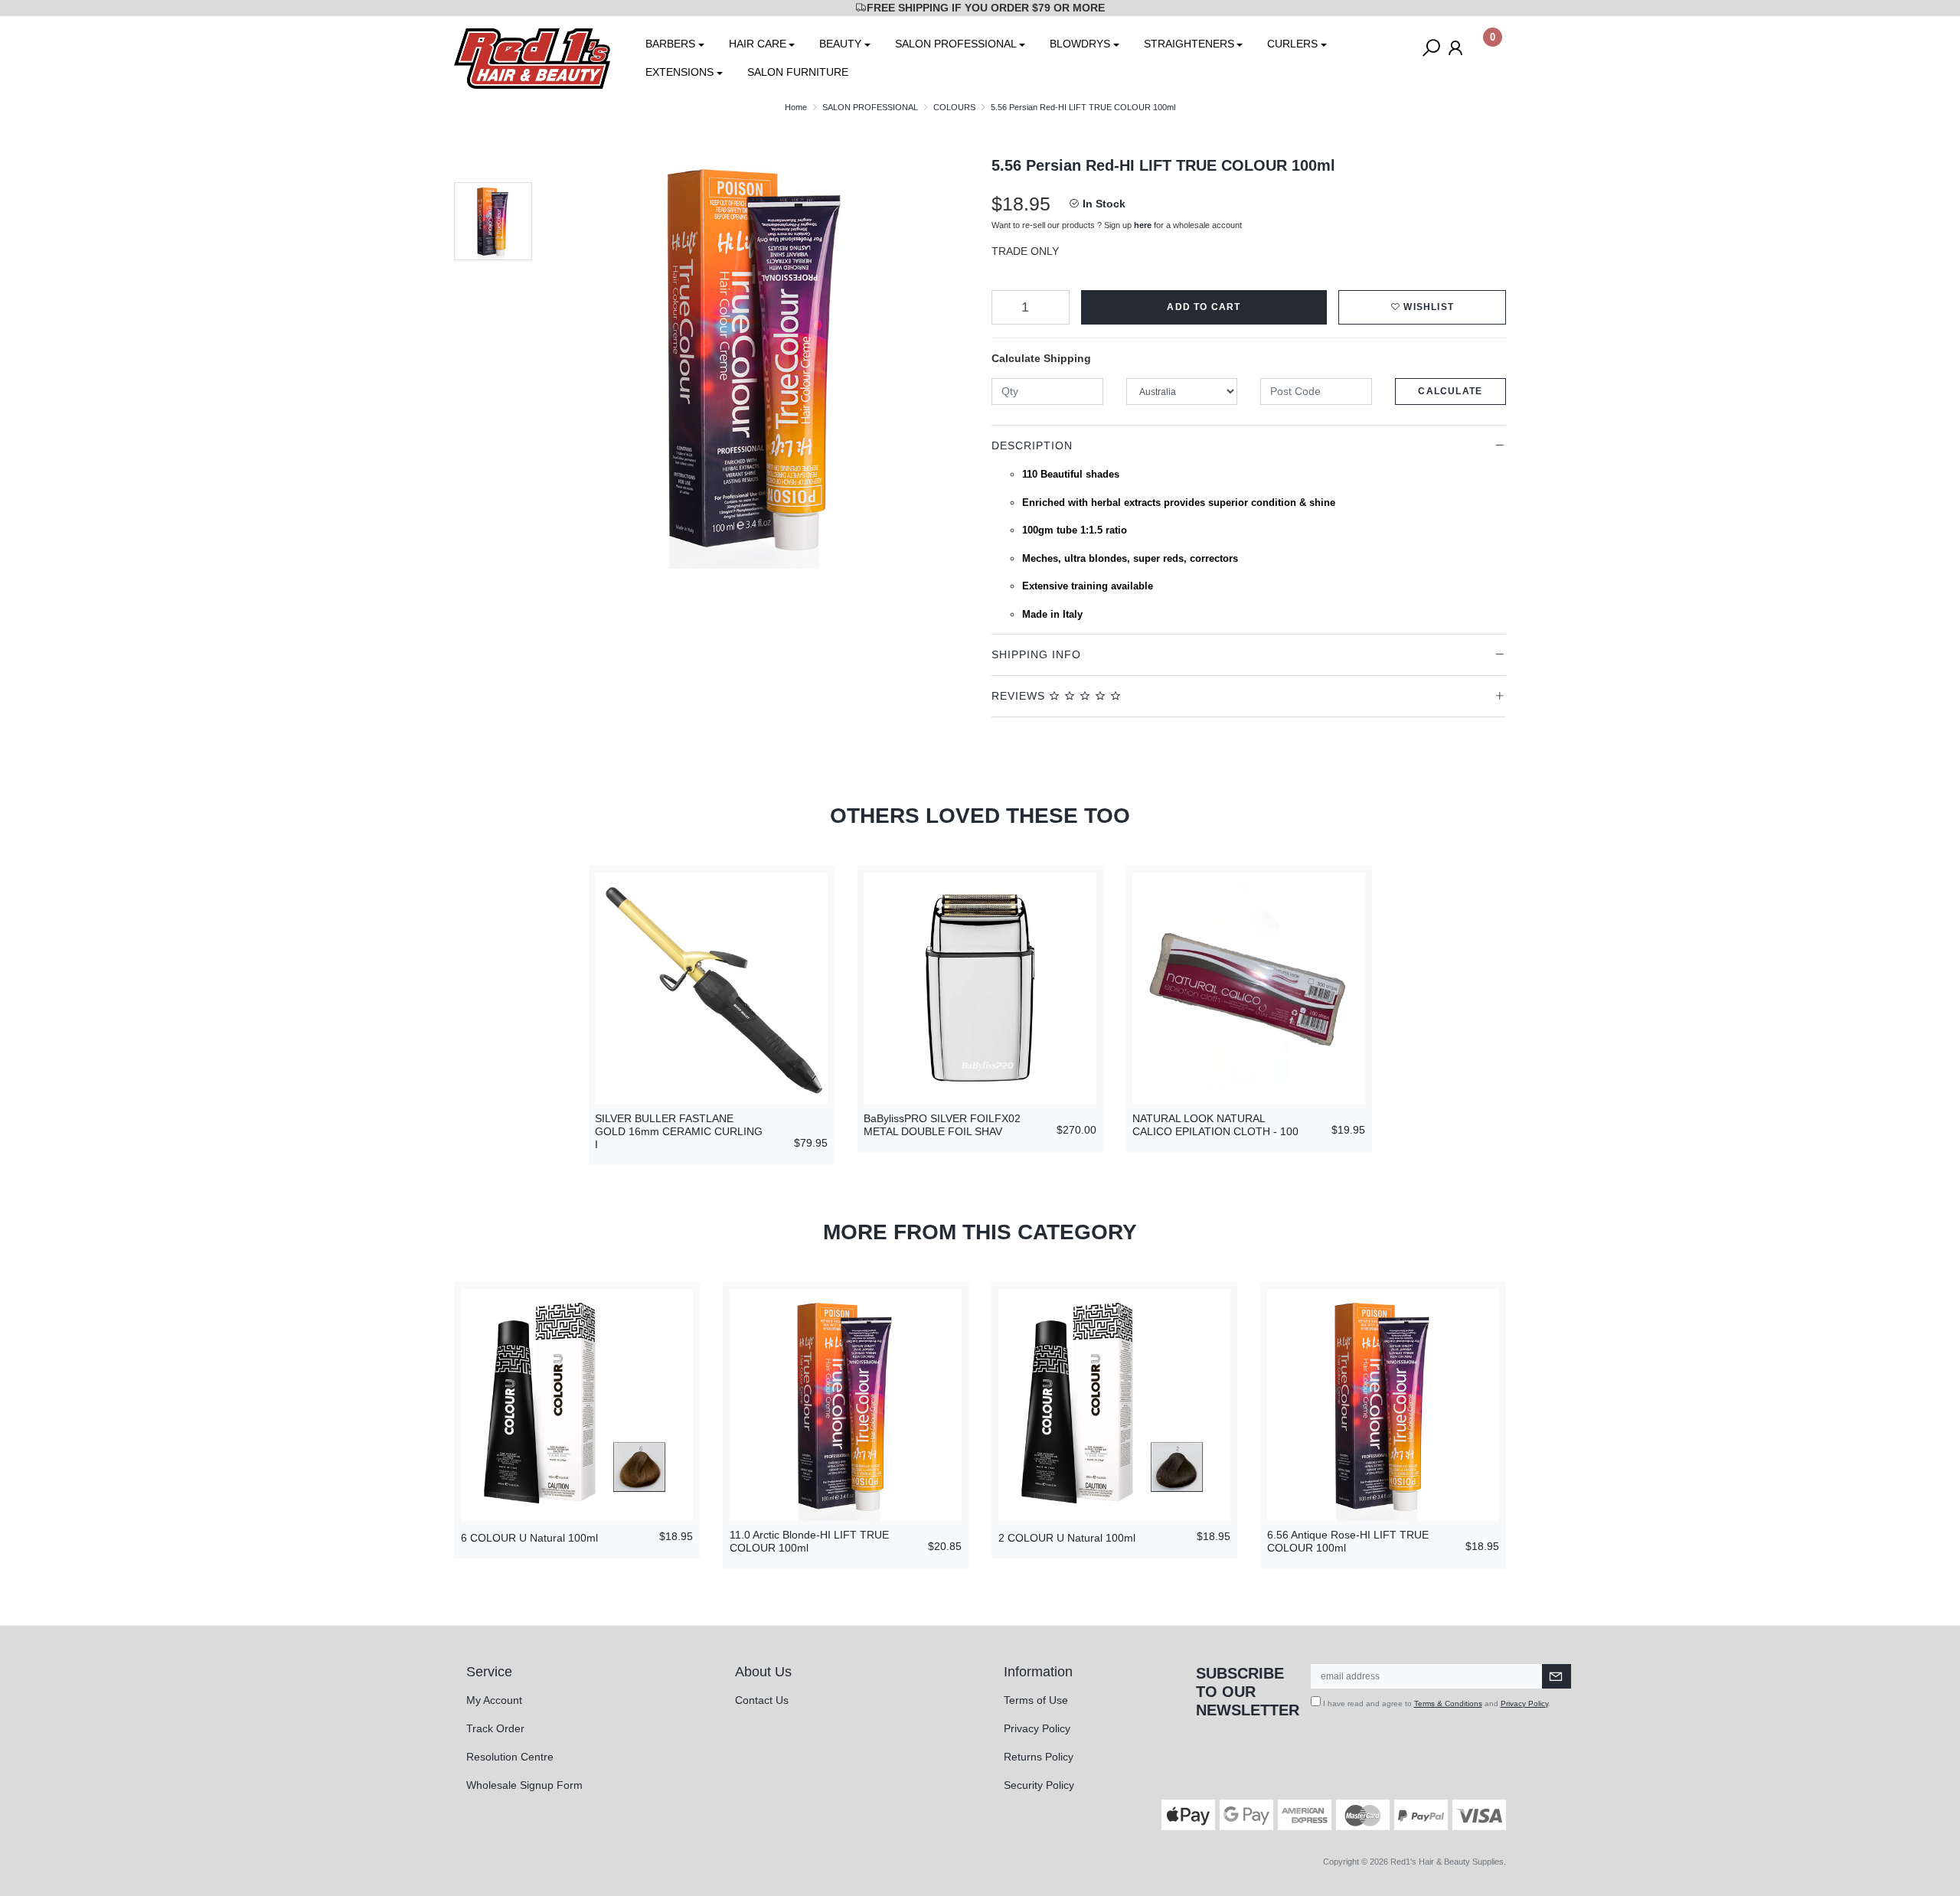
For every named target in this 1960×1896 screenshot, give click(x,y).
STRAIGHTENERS (1189, 44)
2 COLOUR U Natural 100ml (1067, 1538)
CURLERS (1292, 44)
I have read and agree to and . (1436, 1703)
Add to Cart (1204, 307)
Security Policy (1039, 1785)
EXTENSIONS (679, 72)
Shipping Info (1036, 654)
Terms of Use (1036, 1700)
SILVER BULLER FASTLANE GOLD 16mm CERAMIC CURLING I (679, 1131)
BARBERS (670, 44)
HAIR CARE (758, 44)
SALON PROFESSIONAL (956, 44)
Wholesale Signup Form (524, 1785)
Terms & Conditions (1448, 1703)
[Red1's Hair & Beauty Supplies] (532, 57)
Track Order (495, 1728)
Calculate (1450, 391)
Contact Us (762, 1700)
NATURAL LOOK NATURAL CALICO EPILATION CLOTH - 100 (1215, 1125)
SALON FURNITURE (798, 72)
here (1143, 225)
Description (1032, 445)
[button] (1422, 307)
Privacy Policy (1037, 1728)
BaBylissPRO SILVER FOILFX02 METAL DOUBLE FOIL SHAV (942, 1125)
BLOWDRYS (1080, 44)
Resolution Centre (510, 1757)
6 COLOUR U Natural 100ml (529, 1538)
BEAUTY (840, 44)
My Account (494, 1700)
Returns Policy (1039, 1757)
